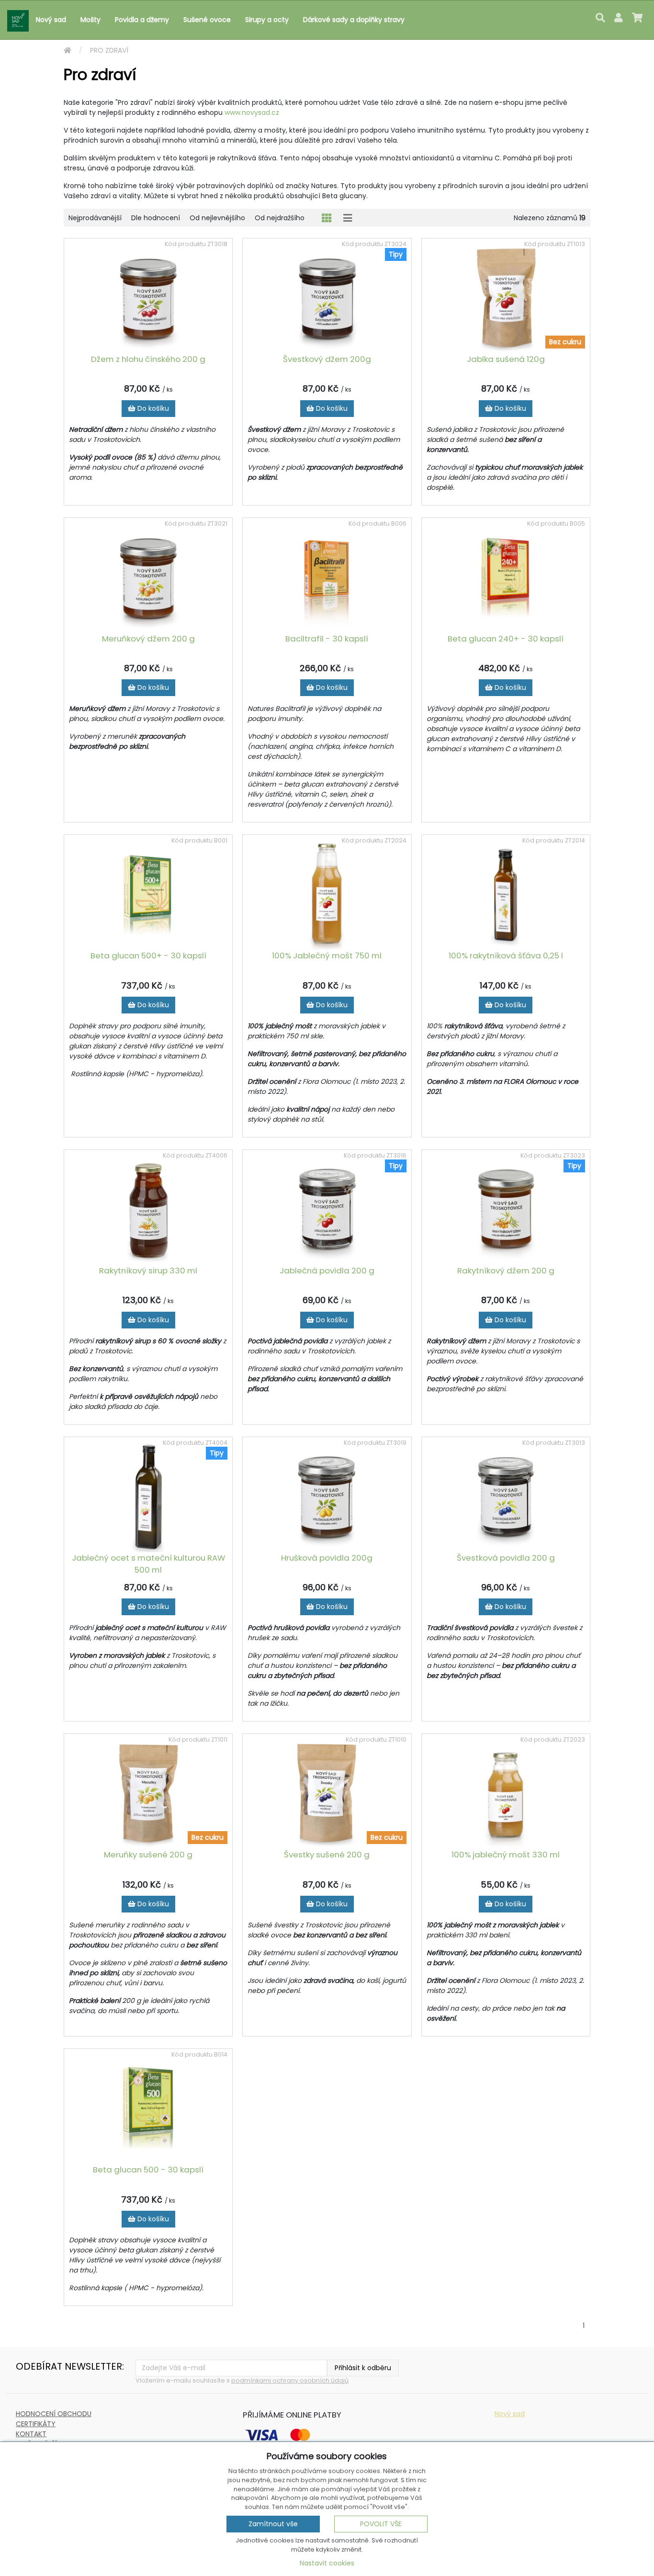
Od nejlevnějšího (217, 218)
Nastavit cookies (327, 2563)
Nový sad (510, 2414)
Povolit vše (381, 2524)
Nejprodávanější (95, 218)
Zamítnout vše (273, 2524)
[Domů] (68, 51)
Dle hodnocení (156, 218)
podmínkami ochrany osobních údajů (290, 2380)
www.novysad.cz (252, 112)
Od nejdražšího (280, 218)
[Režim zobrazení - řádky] (348, 218)
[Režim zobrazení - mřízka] (327, 218)
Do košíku (152, 408)
